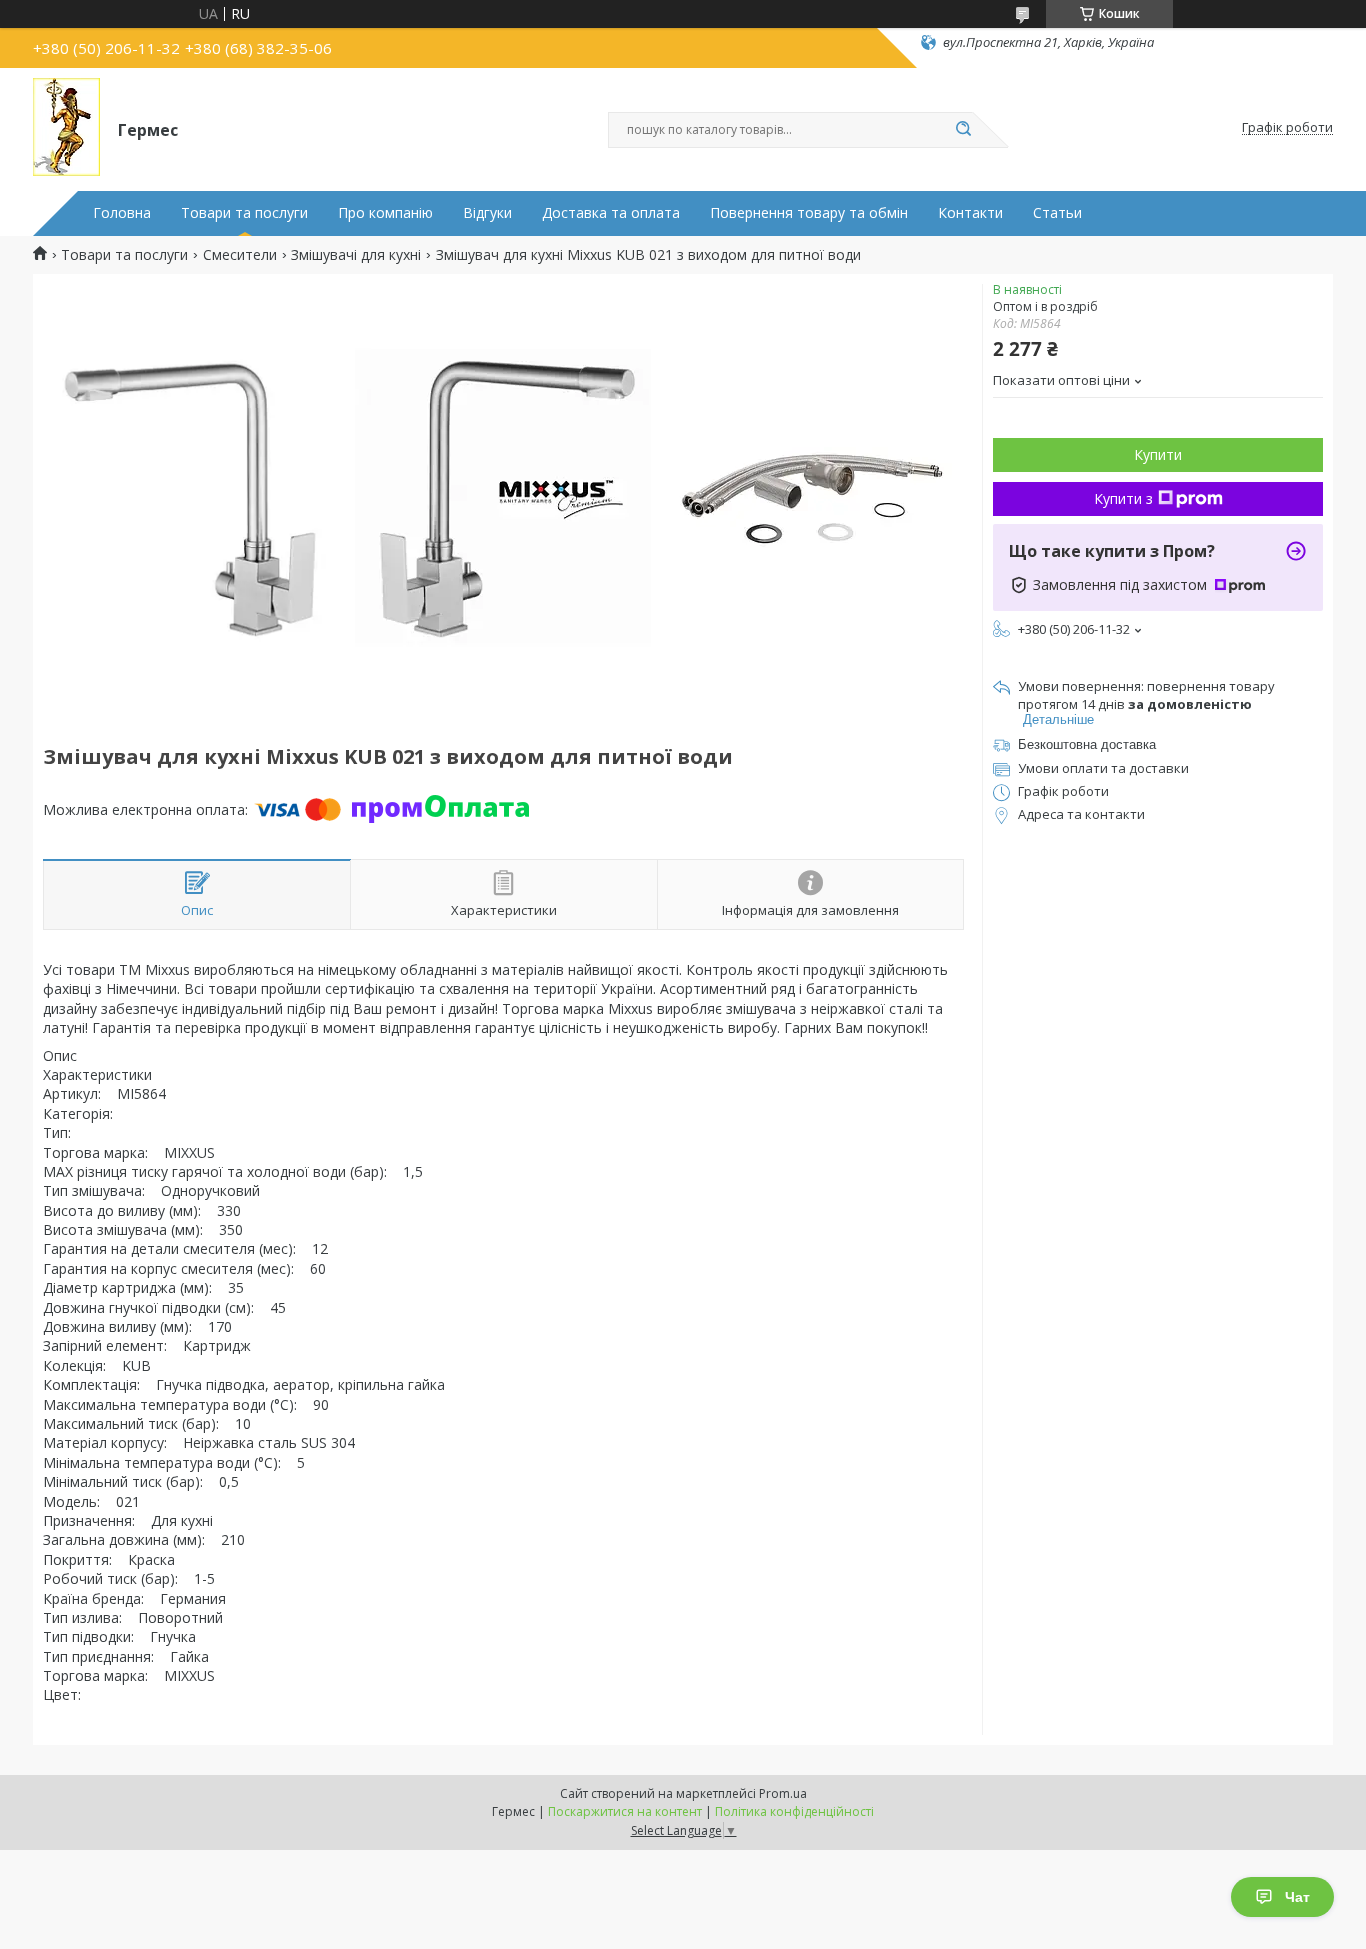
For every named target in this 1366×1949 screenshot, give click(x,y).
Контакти (970, 213)
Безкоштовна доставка (1087, 744)
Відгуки (487, 213)
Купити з (1123, 498)
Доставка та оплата (611, 213)
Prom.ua (783, 1793)
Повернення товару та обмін (809, 213)
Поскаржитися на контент (625, 1811)
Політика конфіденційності (794, 1811)
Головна (122, 213)
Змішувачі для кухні (356, 255)
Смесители (240, 255)
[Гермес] (66, 128)
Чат (1297, 1897)
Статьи (1057, 213)
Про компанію (385, 213)
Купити (1158, 454)
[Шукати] (963, 130)
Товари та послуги (244, 213)
